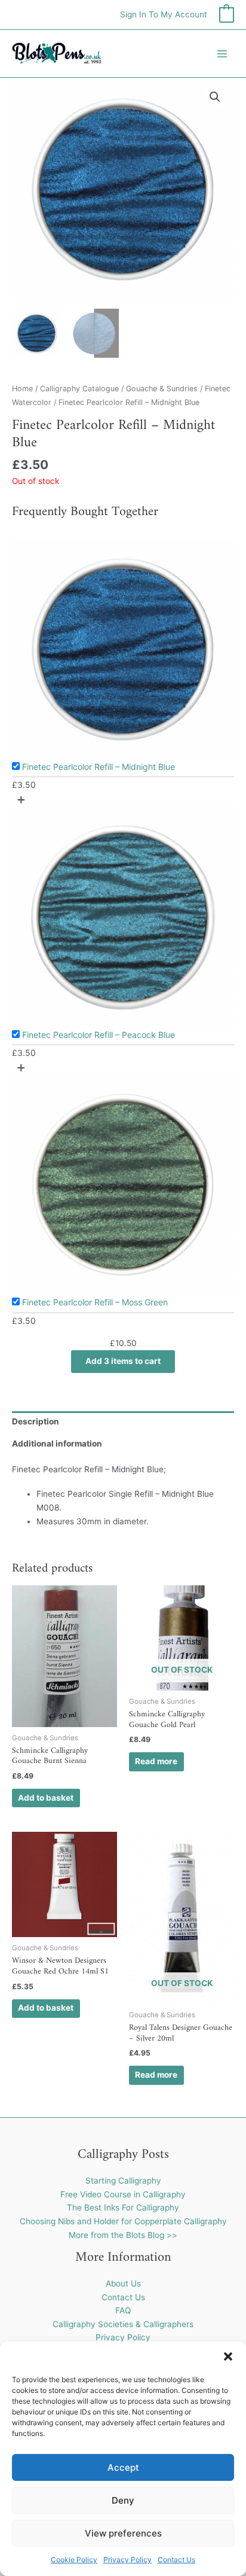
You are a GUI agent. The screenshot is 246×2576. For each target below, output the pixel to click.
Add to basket (46, 1798)
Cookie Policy (74, 2560)
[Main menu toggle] (222, 54)
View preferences (123, 2533)
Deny (123, 2500)
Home (22, 389)
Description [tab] (36, 1421)
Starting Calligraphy (123, 2181)
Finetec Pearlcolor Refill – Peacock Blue (99, 1035)
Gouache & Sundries (162, 389)
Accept (123, 2467)
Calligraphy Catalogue (79, 389)
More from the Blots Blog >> (123, 2235)
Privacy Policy (127, 2560)
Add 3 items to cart (123, 1361)
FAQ (123, 2310)
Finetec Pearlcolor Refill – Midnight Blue (99, 767)
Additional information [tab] (57, 1444)
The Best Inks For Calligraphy (123, 2207)
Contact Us (176, 2560)
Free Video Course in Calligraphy (123, 2194)
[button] (228, 2356)
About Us (123, 2283)
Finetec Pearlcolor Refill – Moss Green (95, 1302)
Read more (156, 1761)
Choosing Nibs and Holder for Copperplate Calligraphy (123, 2221)
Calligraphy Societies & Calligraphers (123, 2324)
